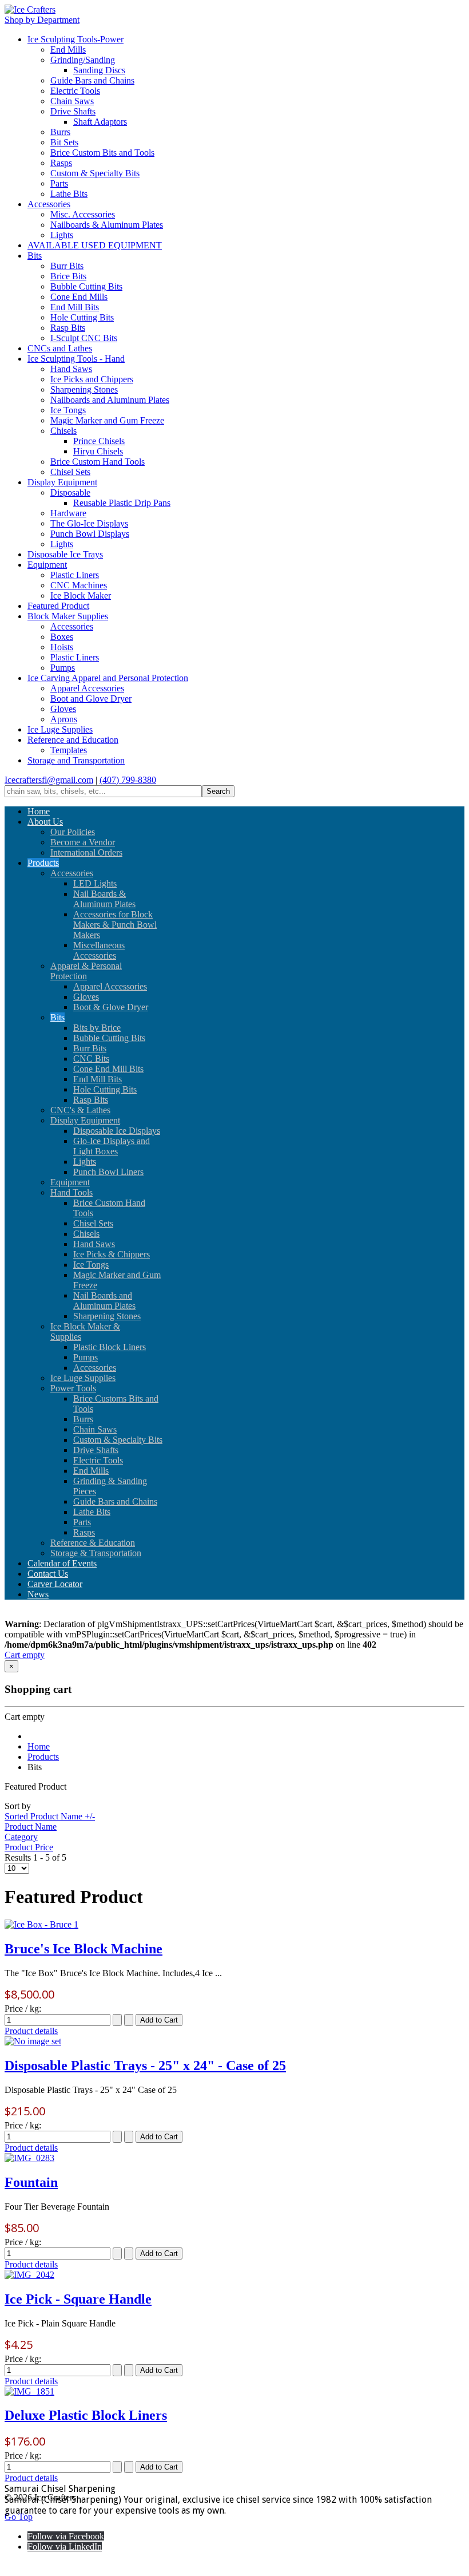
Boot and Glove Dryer (91, 699)
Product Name (31, 1827)
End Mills (68, 50)
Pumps (63, 668)
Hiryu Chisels (98, 451)
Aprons (64, 719)
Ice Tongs (68, 410)
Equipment (47, 565)
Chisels (63, 431)
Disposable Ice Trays (65, 554)
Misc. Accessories (83, 214)
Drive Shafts (73, 111)
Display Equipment (62, 482)
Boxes (62, 637)
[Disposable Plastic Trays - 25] (33, 2041)
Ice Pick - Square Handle (78, 2299)
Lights (62, 235)
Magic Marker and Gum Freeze (107, 420)
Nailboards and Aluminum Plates (110, 400)
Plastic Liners (75, 575)
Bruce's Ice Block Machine (84, 1949)
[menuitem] (39, 811)
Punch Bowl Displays (90, 534)
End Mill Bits (75, 307)
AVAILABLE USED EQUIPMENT (95, 245)
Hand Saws (71, 369)
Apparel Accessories (87, 688)
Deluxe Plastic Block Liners (86, 2415)
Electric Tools (75, 91)
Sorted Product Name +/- (50, 1816)
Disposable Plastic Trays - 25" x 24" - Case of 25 (145, 2065)
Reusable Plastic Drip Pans (122, 503)
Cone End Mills (79, 297)
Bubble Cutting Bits (86, 286)
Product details (31, 2031)
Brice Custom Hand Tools (98, 462)
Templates (69, 750)
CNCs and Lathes (60, 348)
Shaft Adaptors (100, 122)
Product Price (29, 1847)
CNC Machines (79, 585)
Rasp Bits (68, 328)
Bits (35, 256)
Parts (59, 183)
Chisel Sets (70, 472)
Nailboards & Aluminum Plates (107, 225)
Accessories (49, 204)
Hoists (62, 647)
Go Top (19, 2517)
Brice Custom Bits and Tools (102, 153)
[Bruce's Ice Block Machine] (41, 1924)
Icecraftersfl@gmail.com (49, 780)
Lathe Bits (69, 194)
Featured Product (58, 606)
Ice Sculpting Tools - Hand (76, 359)
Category (21, 1837)
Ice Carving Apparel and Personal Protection (108, 678)
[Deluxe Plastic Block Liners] (29, 2391)
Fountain (31, 2182)
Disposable (70, 492)
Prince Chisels (99, 441)
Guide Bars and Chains (92, 80)
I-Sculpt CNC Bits (84, 338)
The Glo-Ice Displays (89, 523)
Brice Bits (68, 276)
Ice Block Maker (81, 595)
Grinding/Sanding (83, 60)
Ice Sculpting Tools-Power (75, 39)
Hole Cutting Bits (82, 317)
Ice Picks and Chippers (92, 379)
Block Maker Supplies (68, 616)
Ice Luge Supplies (60, 729)
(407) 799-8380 (128, 780)
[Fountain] (29, 2158)
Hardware (68, 513)
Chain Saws (72, 101)
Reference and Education (73, 740)
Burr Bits (67, 266)
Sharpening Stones (84, 389)
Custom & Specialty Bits (95, 173)
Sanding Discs (99, 70)
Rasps (61, 163)
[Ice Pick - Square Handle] (29, 2275)
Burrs (60, 132)
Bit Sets (64, 142)
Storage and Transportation (76, 760)
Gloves (63, 709)
